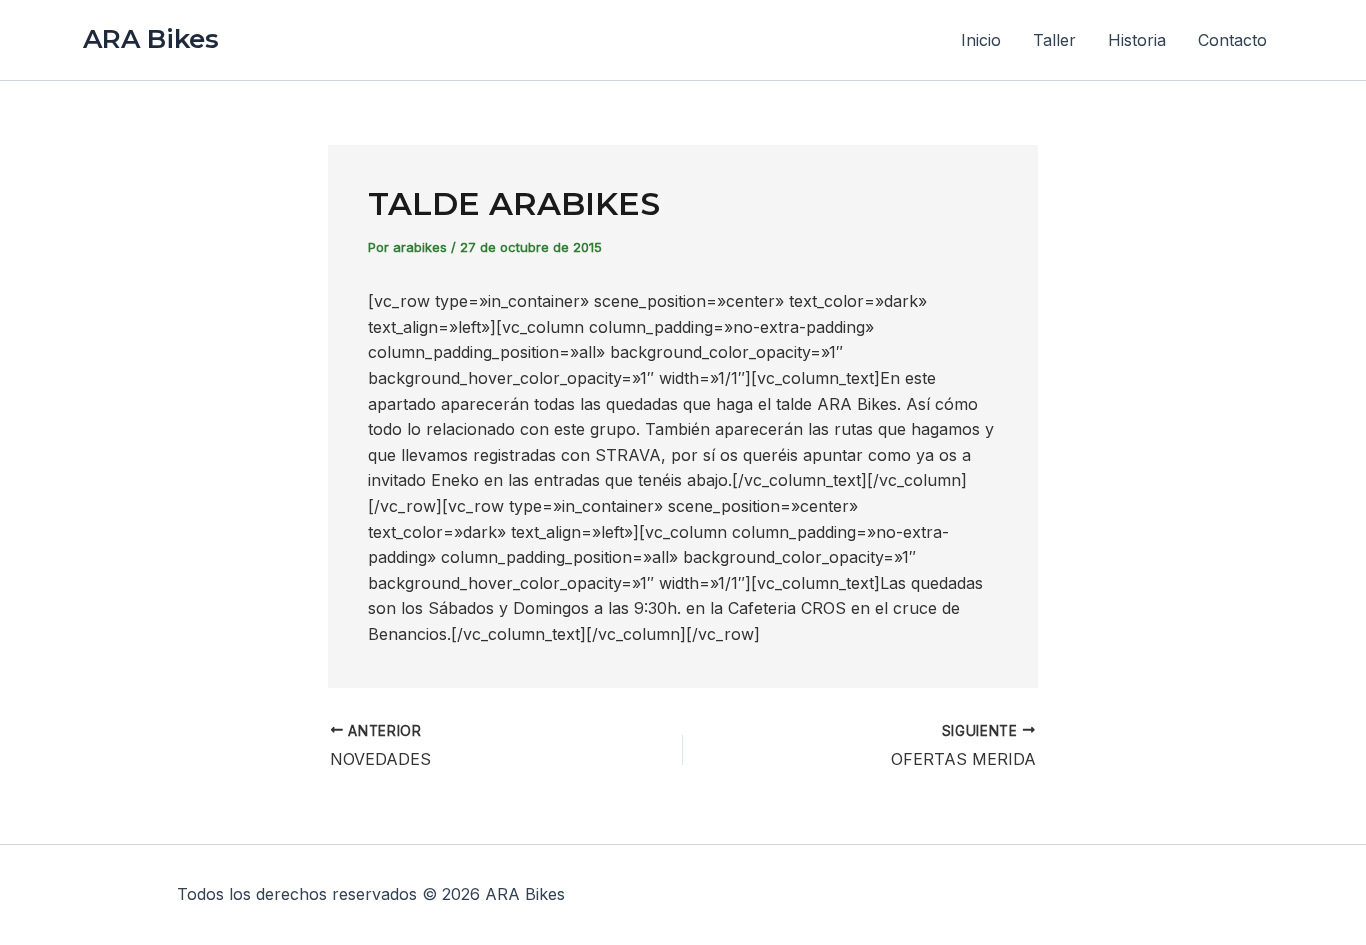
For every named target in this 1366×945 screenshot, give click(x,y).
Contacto (1232, 40)
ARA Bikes (151, 39)
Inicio (981, 40)
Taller (1054, 40)
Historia (1137, 40)
